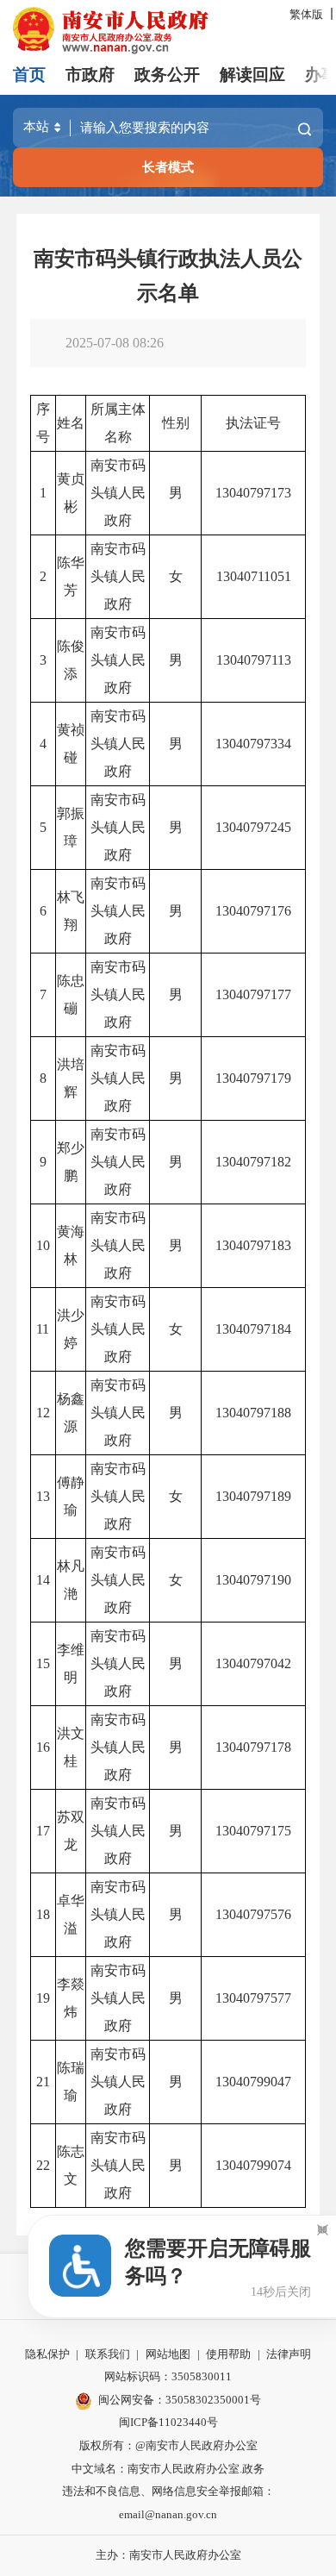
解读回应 (252, 75)
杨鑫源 (71, 1413)
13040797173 (253, 493)
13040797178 (253, 1747)
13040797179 (253, 1078)
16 (43, 1747)
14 (43, 1580)
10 (43, 1245)
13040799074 (253, 2165)
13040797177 (253, 994)
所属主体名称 (118, 423)
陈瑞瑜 (71, 2082)
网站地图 (168, 2354)
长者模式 (168, 167)
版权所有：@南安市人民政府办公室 (168, 2445)
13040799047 (253, 2082)
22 (43, 2165)
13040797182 (253, 1162)
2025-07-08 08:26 (115, 343)
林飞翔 (71, 911)
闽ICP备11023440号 (168, 2422)
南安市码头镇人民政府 (118, 493)
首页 (29, 75)
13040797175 (253, 1831)
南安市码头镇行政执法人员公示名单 (168, 276)
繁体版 (306, 14)
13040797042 (253, 1663)
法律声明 (289, 2354)
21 (43, 2082)
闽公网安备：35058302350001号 (180, 2400)
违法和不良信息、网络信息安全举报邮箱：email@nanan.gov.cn (168, 2503)
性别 (176, 423)
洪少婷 (71, 1329)
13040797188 (253, 1413)
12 (43, 1413)
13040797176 (253, 911)
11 (43, 1329)
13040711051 (254, 576)
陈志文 (71, 2165)
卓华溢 (71, 1914)
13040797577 (253, 1998)
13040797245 (253, 827)
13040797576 (253, 1914)
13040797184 (253, 1329)
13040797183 (253, 1245)
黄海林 (71, 1245)
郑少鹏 (71, 1162)
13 (43, 1496)
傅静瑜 (71, 1496)
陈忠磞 (71, 994)
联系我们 (108, 2354)
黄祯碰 (71, 744)
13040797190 (253, 1580)
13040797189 (253, 1496)
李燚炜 (71, 1998)
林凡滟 (71, 1580)
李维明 (71, 1663)
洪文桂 (71, 1747)
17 (43, 1831)
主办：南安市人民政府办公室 (168, 2555)
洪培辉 (71, 1078)
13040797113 (254, 660)
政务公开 (167, 75)
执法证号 (253, 423)
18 (43, 1914)
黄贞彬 (71, 493)
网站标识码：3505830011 (168, 2376)
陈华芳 (71, 576)
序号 (43, 423)
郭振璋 (71, 827)
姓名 (71, 423)
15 (43, 1663)
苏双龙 (71, 1831)
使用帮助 (228, 2354)
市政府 (90, 75)
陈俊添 (71, 660)
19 (43, 1998)
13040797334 (253, 744)
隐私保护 (47, 2354)
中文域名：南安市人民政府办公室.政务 (168, 2469)
